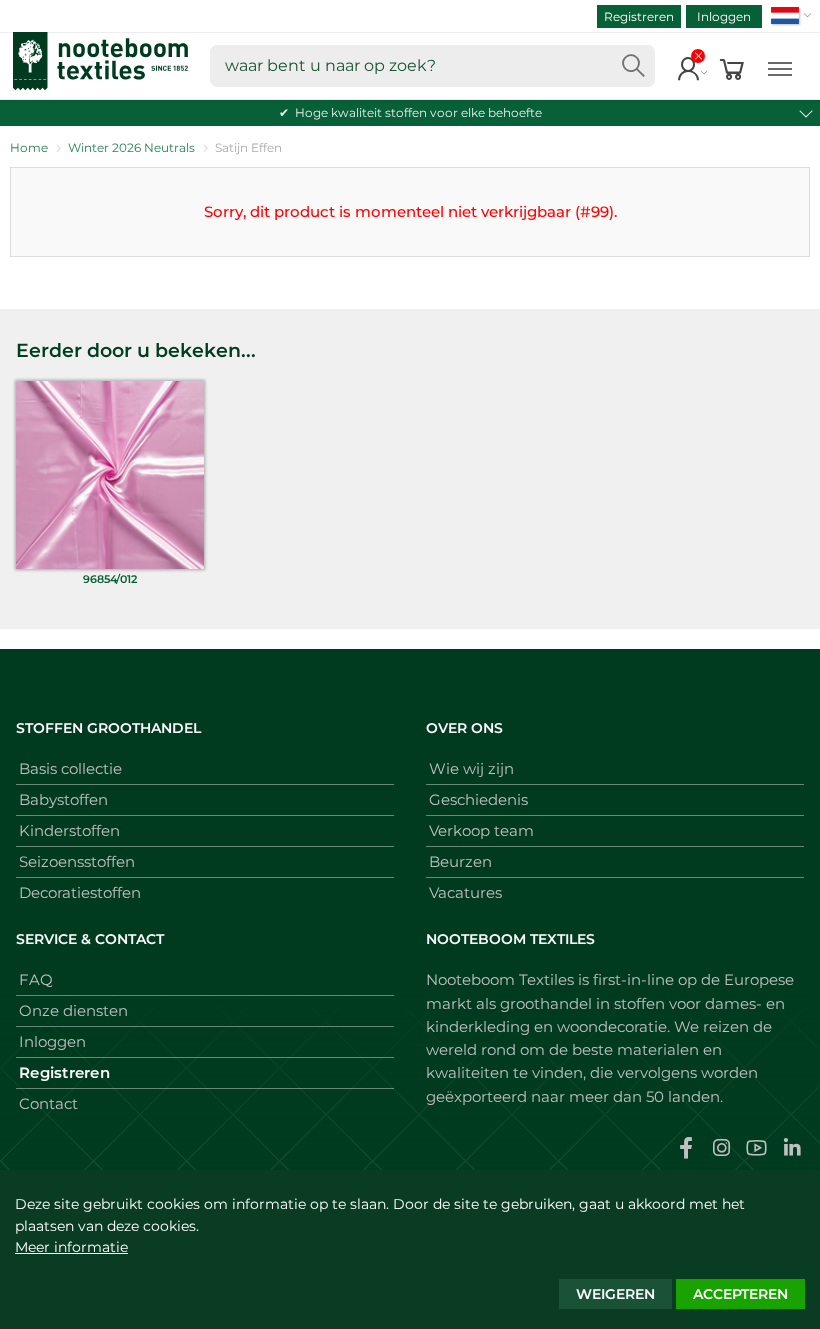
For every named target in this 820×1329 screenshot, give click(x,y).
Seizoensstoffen (77, 861)
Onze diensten (73, 1010)
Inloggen (724, 16)
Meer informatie (71, 1247)
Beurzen (460, 861)
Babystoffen (63, 799)
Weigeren (615, 1294)
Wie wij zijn (471, 768)
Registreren (639, 16)
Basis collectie (70, 768)
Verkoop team (481, 830)
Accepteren (740, 1294)
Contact (48, 1103)
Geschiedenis (478, 799)
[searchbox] (432, 66)
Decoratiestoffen (80, 892)
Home (29, 147)
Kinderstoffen (69, 830)
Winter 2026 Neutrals (131, 147)
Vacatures (465, 892)
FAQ (36, 979)
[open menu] (780, 66)
